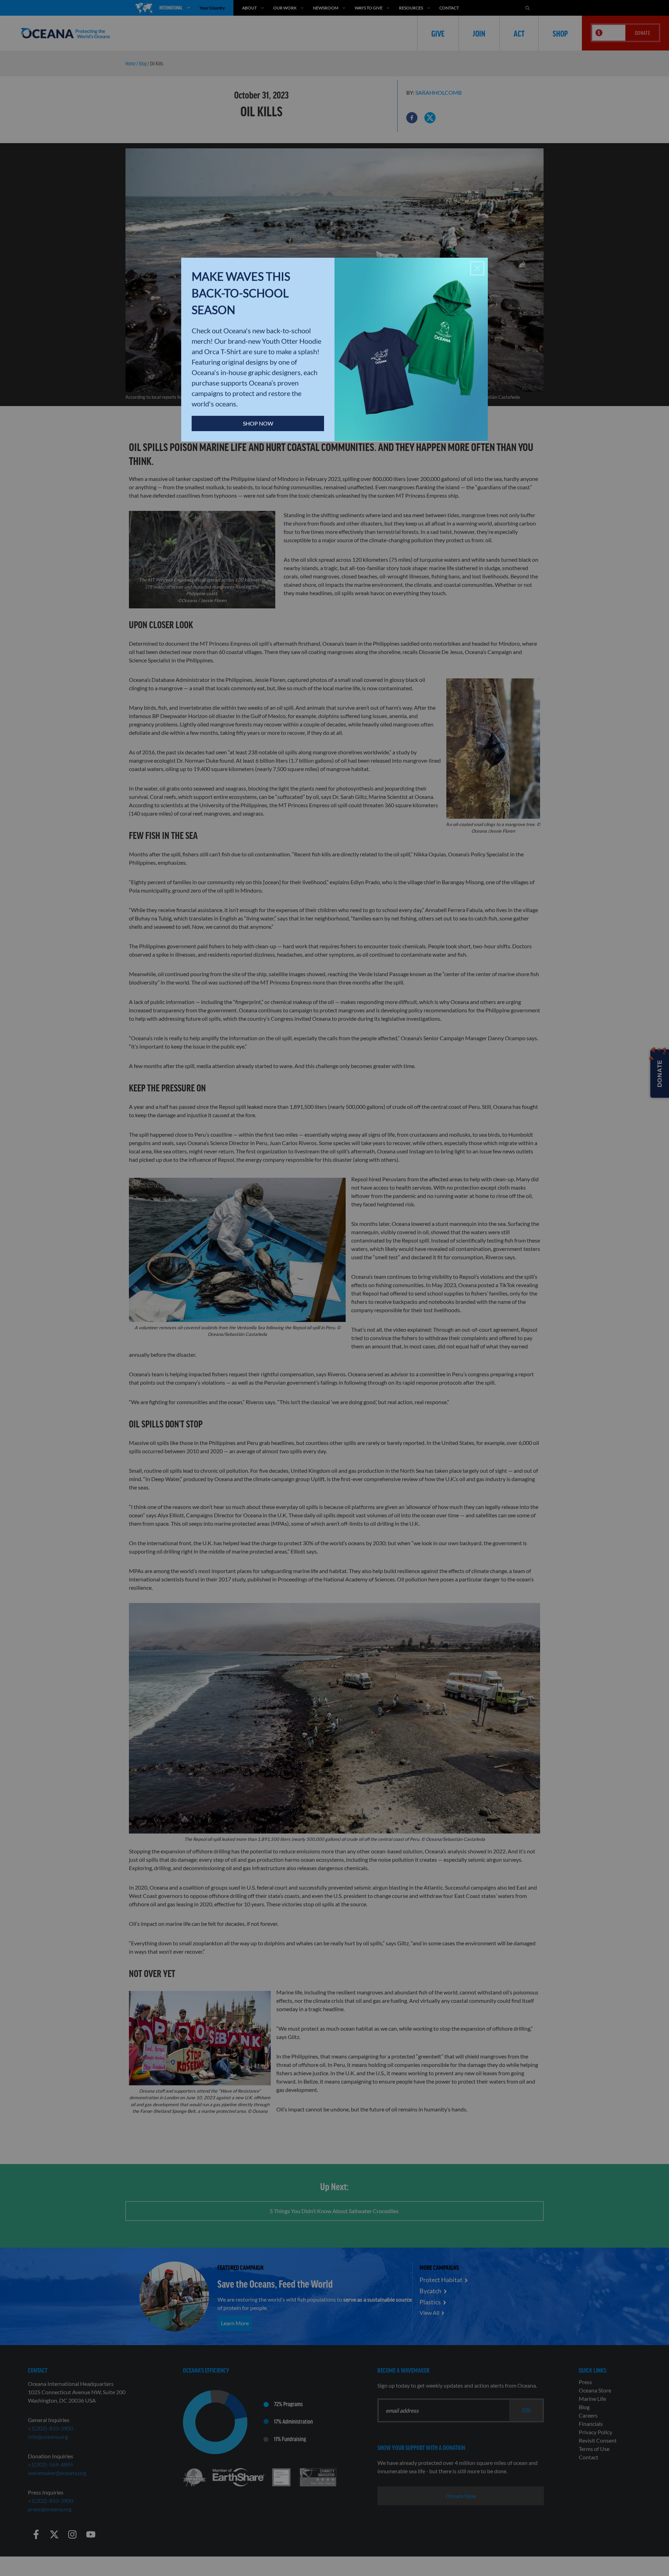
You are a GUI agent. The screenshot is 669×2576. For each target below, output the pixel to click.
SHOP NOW (258, 423)
